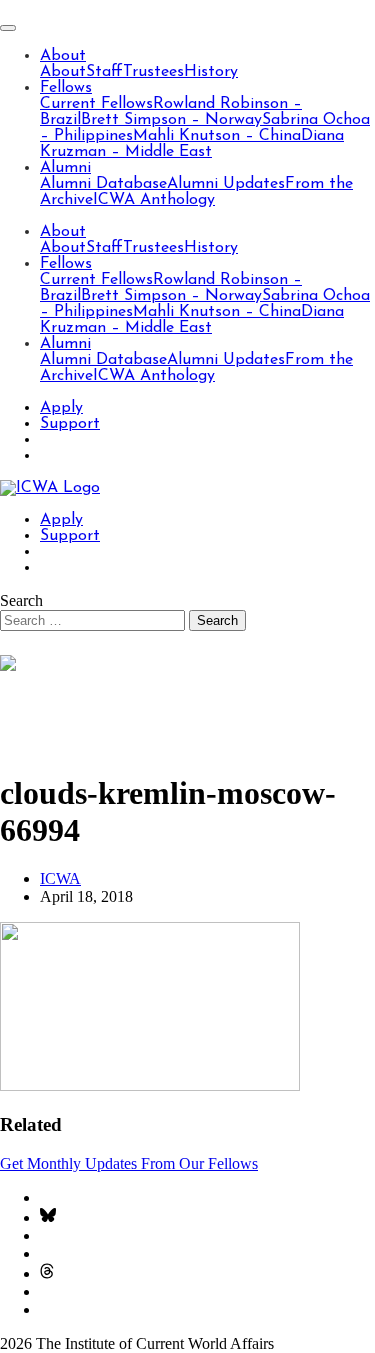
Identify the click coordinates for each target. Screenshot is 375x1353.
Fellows (66, 88)
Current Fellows (96, 104)
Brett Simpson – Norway (171, 120)
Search (21, 600)
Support (70, 424)
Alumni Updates (226, 184)
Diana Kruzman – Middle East (192, 144)
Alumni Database (103, 184)
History (211, 72)
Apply (61, 408)
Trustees (153, 72)
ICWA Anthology (154, 200)
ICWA (60, 878)
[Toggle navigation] (8, 28)
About (63, 56)
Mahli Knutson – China (217, 136)
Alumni (65, 168)
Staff (104, 72)
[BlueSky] (48, 1217)
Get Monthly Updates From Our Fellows (129, 1163)
